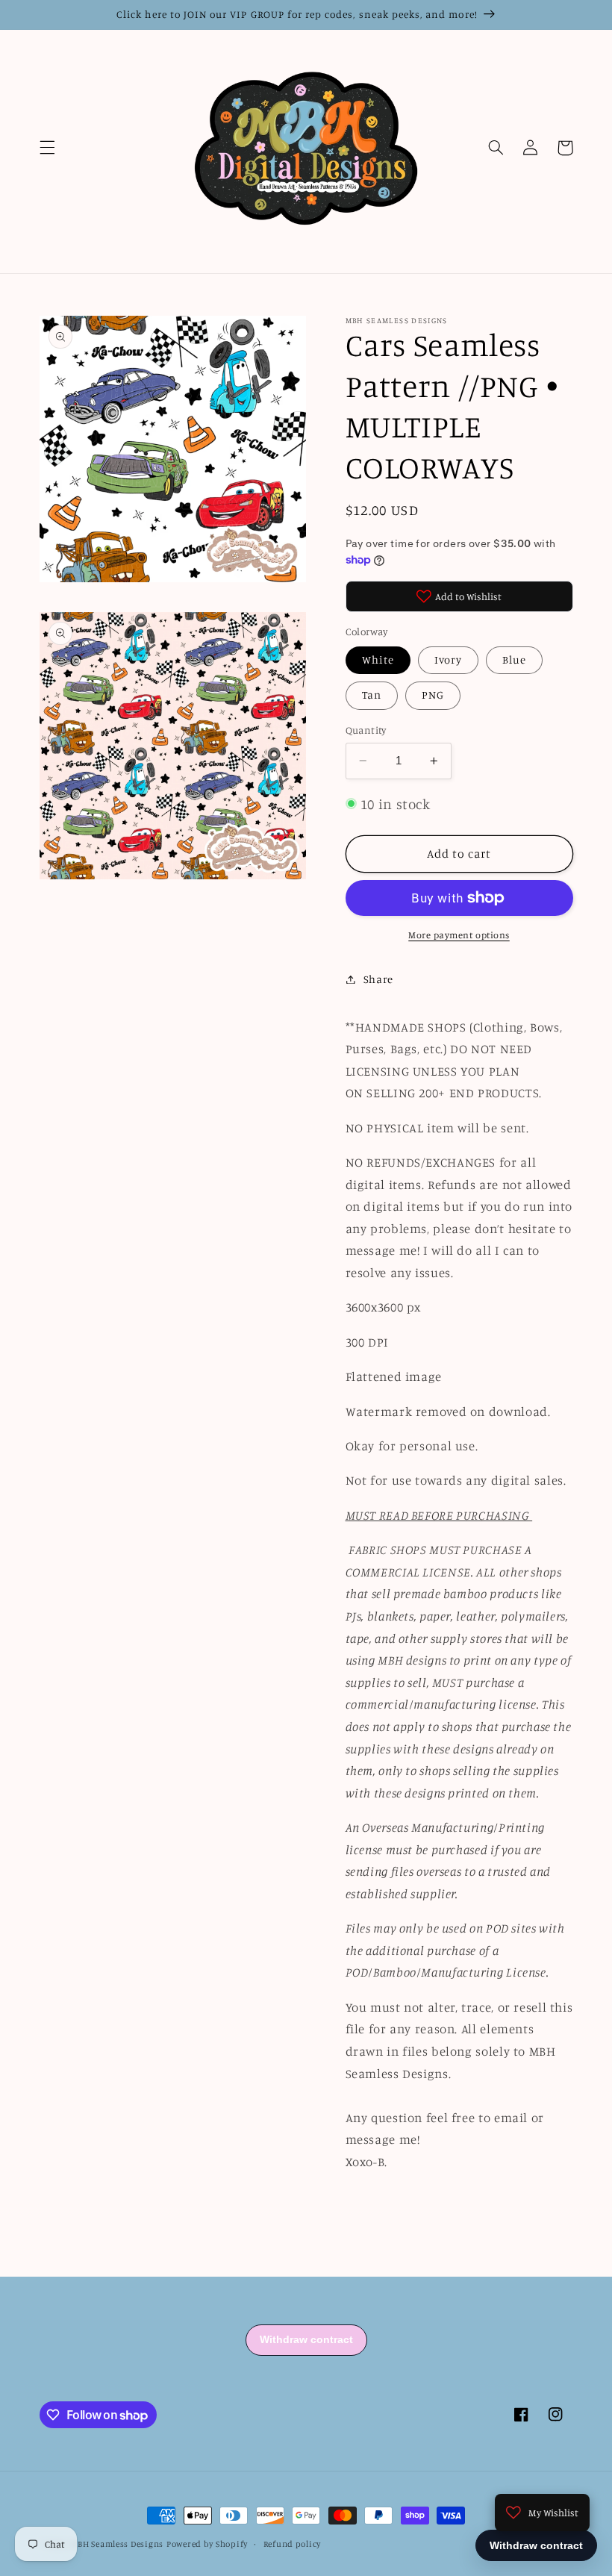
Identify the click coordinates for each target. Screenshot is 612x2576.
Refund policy (293, 2544)
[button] (47, 148)
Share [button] (378, 979)
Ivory (448, 659)
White (378, 659)
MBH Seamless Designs (117, 2544)
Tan (372, 695)
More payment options (459, 935)
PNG (433, 695)
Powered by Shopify (207, 2544)
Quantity (366, 730)
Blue (514, 659)
